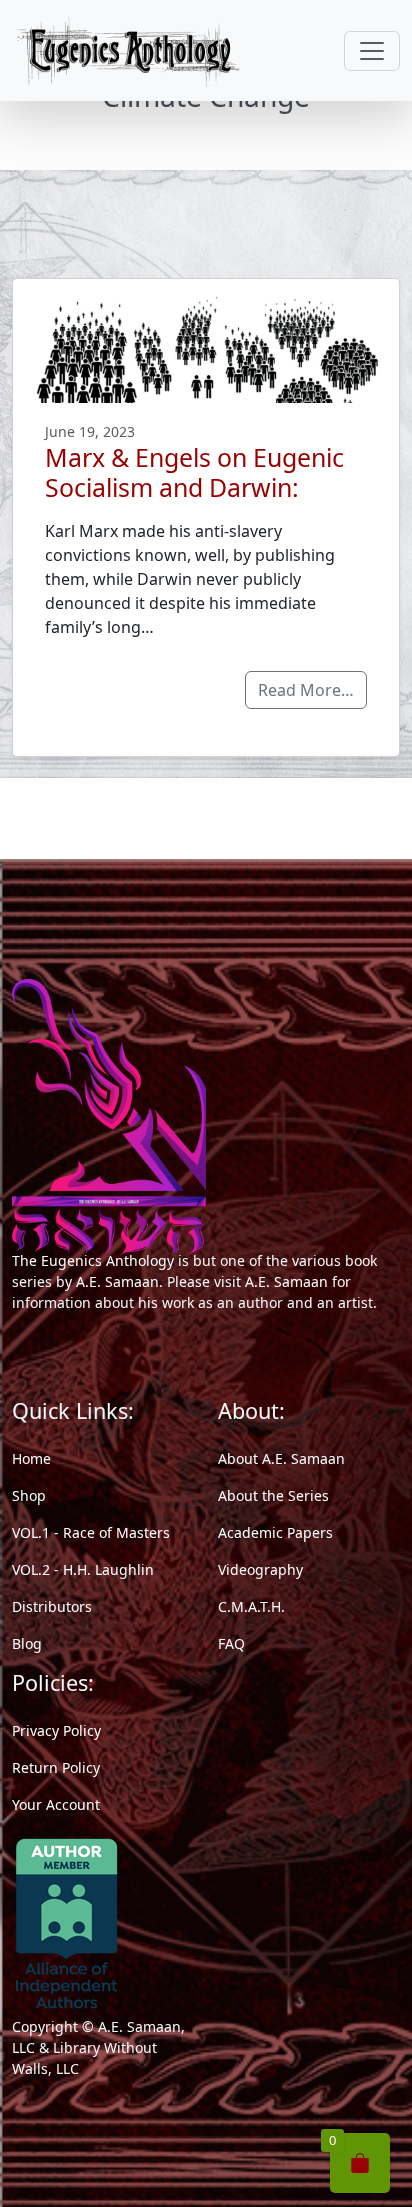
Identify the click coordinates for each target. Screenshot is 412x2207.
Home (31, 1458)
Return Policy (56, 1767)
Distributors (52, 1606)
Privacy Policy (56, 1730)
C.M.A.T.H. (251, 1606)
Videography (260, 1569)
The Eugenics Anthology (93, 1260)
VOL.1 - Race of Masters (91, 1532)
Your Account (56, 1804)
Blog (27, 1643)
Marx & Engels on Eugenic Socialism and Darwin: (194, 472)
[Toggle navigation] (372, 51)
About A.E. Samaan (281, 1458)
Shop (29, 1495)
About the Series (273, 1495)
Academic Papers (275, 1532)
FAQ (231, 1643)
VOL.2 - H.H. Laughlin (83, 1569)
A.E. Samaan (117, 1281)
